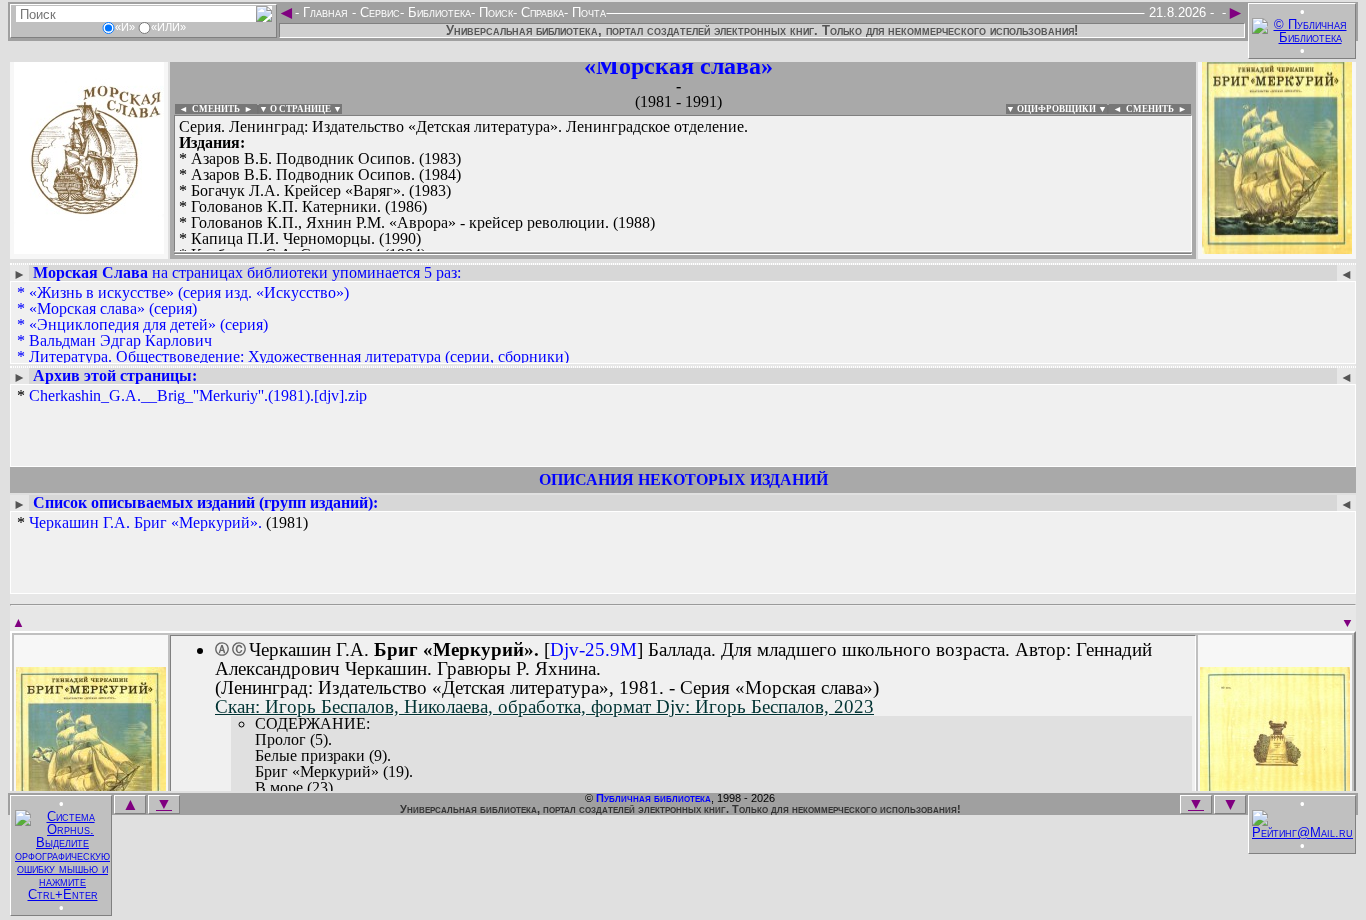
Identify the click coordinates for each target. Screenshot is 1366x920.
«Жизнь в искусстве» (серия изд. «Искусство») (189, 292)
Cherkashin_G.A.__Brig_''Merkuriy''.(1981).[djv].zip (198, 395)
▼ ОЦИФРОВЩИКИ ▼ (1056, 109)
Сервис (378, 12)
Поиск (494, 12)
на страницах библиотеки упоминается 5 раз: (247, 272)
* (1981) (162, 523)
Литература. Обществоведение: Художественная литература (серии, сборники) (299, 356)
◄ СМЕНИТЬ (207, 109)
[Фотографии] (89, 247)
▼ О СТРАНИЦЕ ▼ (300, 109)
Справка (540, 12)
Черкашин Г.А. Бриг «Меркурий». (145, 522)
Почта (587, 12)
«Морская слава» (678, 66)
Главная (325, 12)
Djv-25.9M (593, 649)
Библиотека (437, 12)
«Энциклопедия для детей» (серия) (148, 324)
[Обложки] (1277, 247)
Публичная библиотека (653, 798)
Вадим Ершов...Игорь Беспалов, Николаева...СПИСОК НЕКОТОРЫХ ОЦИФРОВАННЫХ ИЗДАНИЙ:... (659, 254)
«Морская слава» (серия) (113, 308)
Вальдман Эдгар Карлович (120, 340)
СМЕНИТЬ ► (1158, 109)
